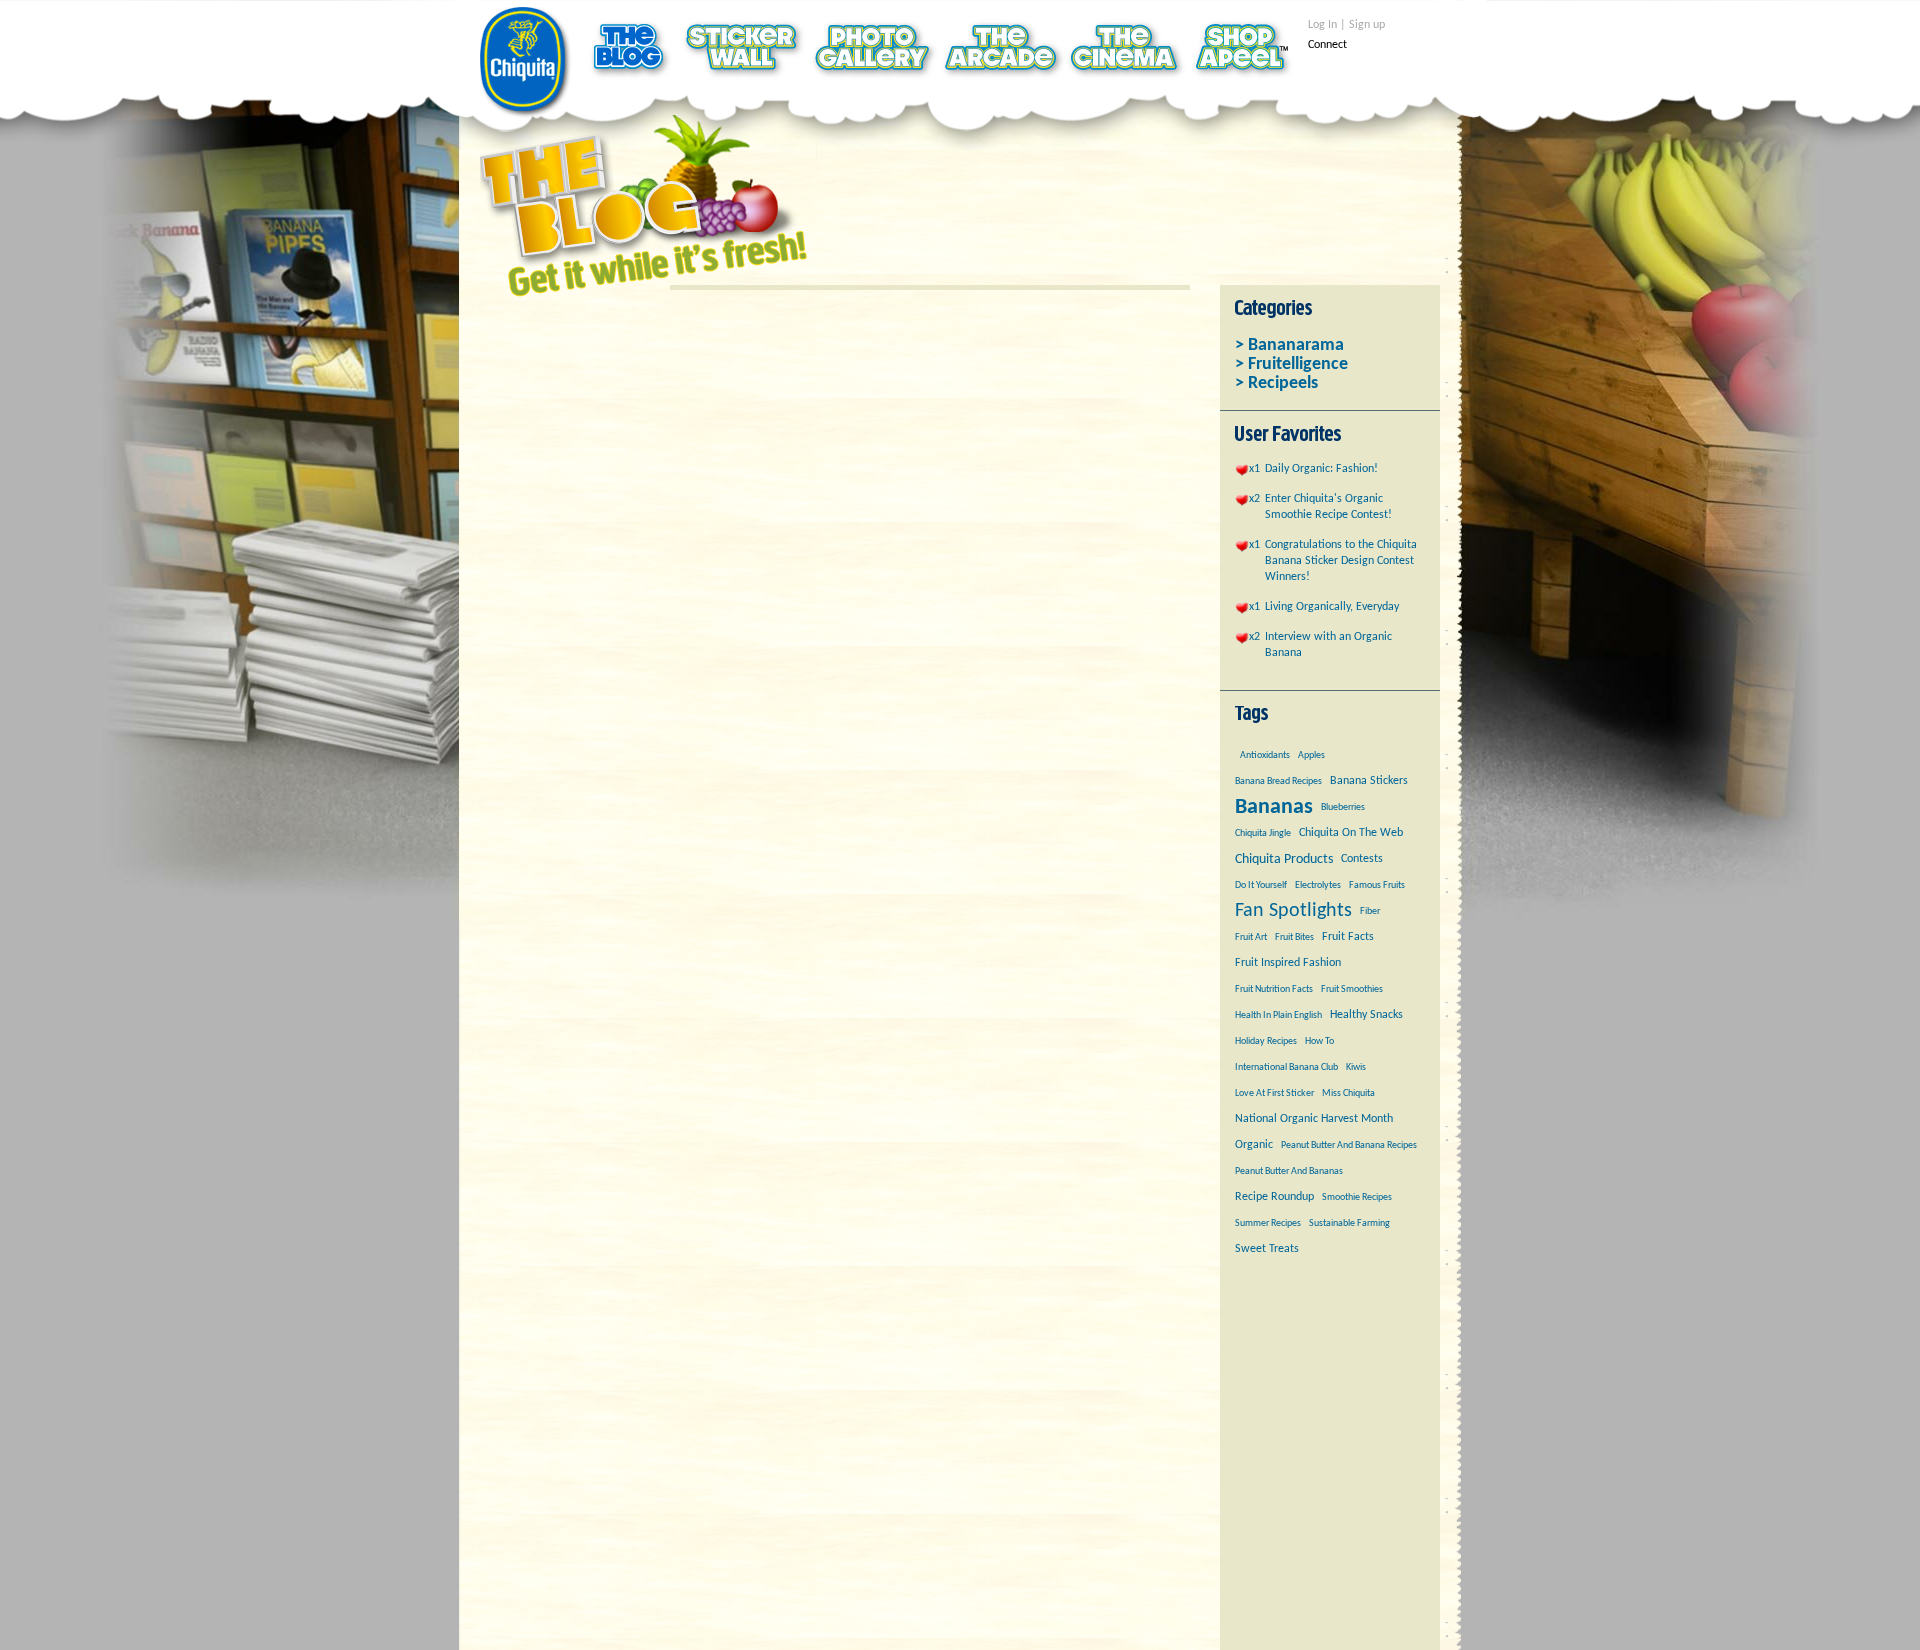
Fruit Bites (1294, 937)
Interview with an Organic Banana (1328, 645)
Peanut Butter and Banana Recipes (1349, 1145)
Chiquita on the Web (1351, 833)
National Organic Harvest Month (1314, 1119)
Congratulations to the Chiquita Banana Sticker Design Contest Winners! (1341, 561)
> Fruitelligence (1291, 364)
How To (1319, 1041)
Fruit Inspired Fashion (1288, 963)
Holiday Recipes (1266, 1041)
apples (1311, 755)
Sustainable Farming (1349, 1223)
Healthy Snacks (1366, 1015)
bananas (1274, 807)
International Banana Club (1286, 1067)
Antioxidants (1265, 755)
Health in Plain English (1278, 1015)
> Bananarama (1289, 345)
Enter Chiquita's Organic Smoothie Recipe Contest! (1328, 507)
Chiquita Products (1284, 859)
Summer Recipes (1268, 1223)
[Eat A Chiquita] (526, 63)
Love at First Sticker (1274, 1093)
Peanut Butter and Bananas (1289, 1171)
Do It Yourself (1261, 885)
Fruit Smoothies (1352, 989)
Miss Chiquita (1348, 1093)
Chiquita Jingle (1263, 833)
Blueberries (1343, 807)
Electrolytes (1318, 885)
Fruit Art (1251, 937)
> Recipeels (1276, 383)
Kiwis (1356, 1067)
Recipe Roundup (1274, 1197)
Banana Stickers (1369, 781)
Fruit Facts (1348, 937)
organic (1254, 1145)
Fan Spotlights (1293, 911)
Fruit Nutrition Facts (1274, 989)
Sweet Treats (1267, 1249)
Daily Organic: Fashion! (1321, 469)
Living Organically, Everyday (1332, 607)
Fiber (1370, 911)
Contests (1362, 859)
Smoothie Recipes (1357, 1197)
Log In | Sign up (1346, 25)
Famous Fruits (1377, 885)
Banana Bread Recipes (1278, 781)
